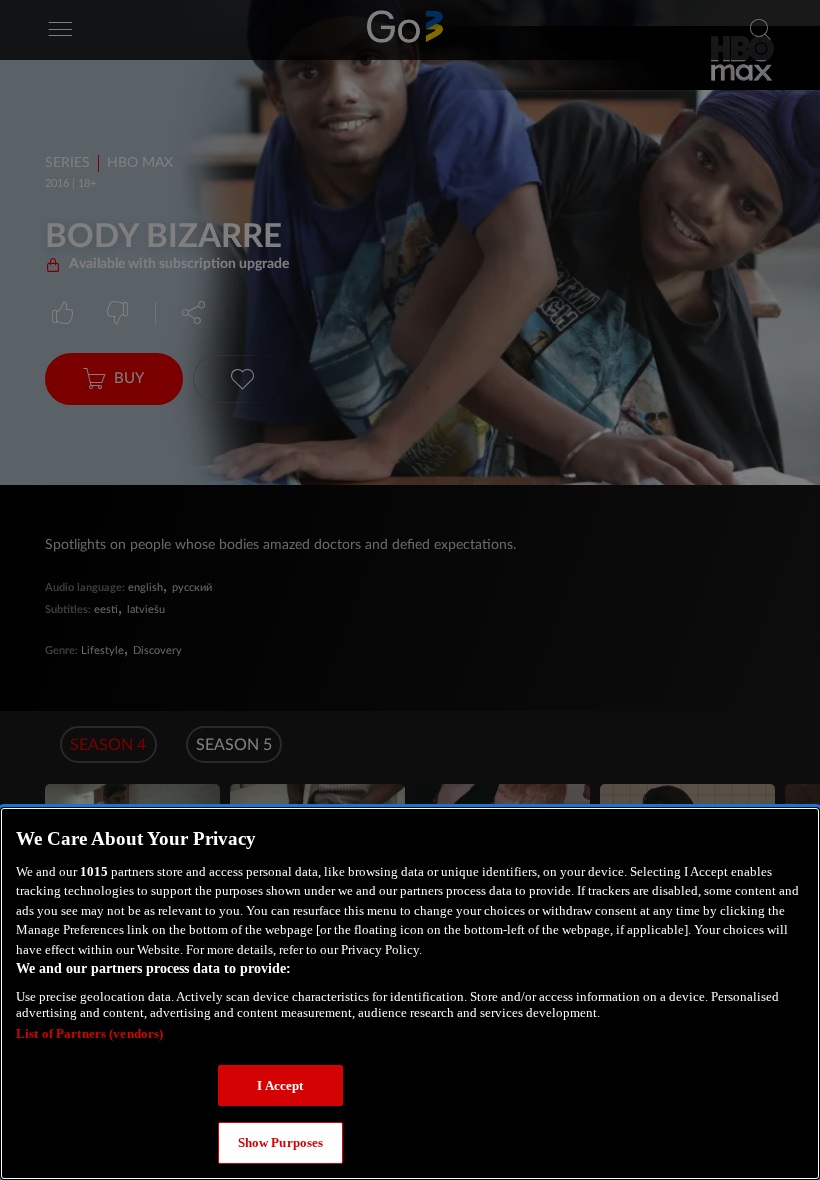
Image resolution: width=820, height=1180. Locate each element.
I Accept (280, 1085)
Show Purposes (281, 1142)
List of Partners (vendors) (89, 1033)
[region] (410, 993)
